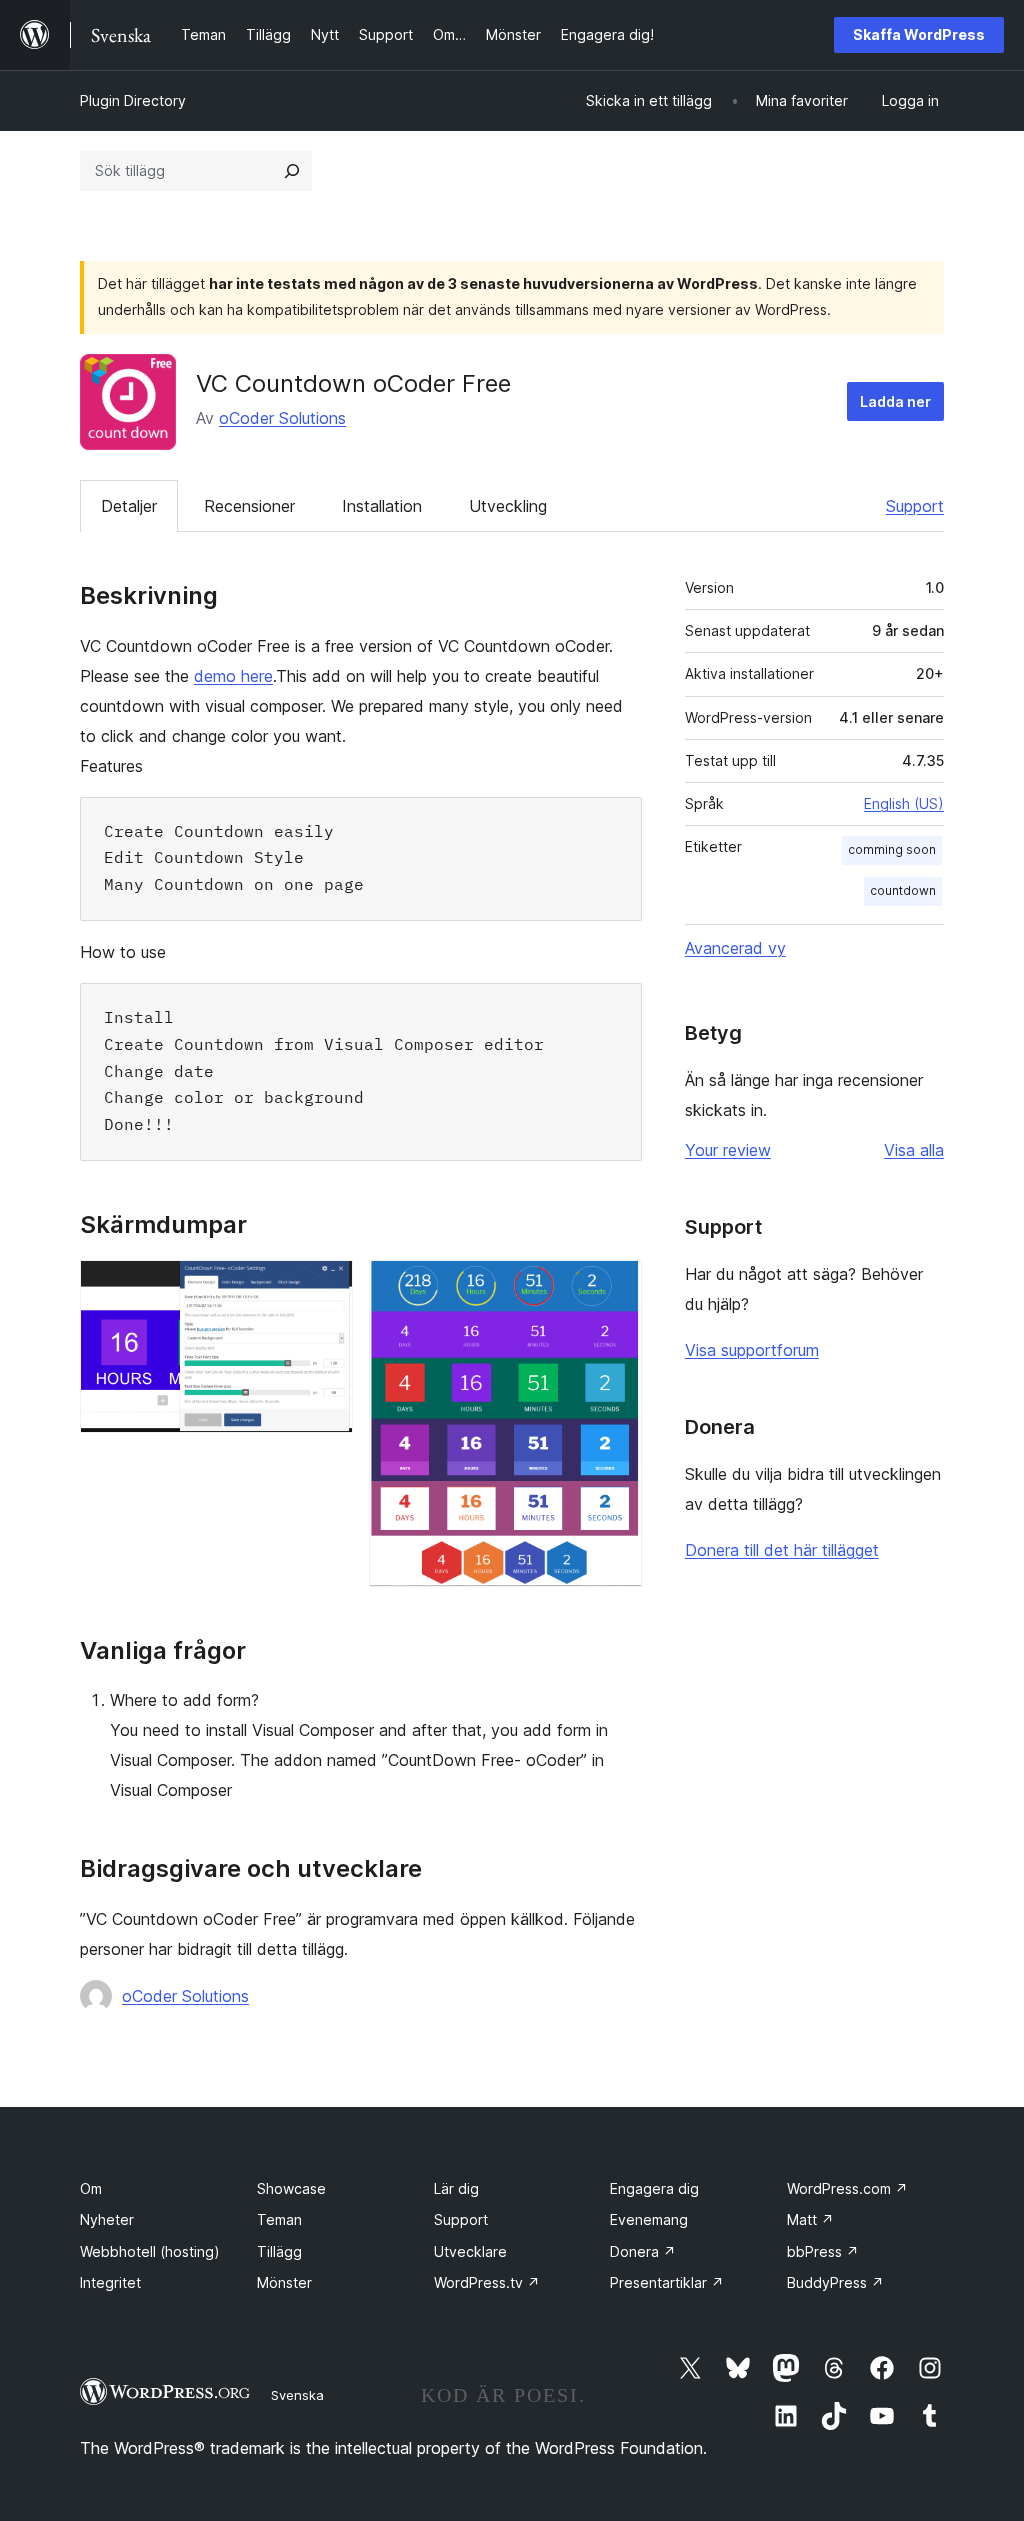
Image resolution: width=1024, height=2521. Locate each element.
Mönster (284, 2282)
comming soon (892, 849)
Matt (810, 2219)
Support (915, 506)
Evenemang (649, 2219)
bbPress (823, 2251)
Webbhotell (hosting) (150, 2251)
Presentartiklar (667, 2282)
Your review (728, 1150)
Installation (382, 506)
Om (91, 2188)
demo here (233, 676)
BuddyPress (835, 2282)
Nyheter (107, 2219)
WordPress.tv (487, 2282)
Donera (643, 2251)
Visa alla (914, 1150)
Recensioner (249, 506)
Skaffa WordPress (919, 34)
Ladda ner (895, 401)
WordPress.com (847, 2188)
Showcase (291, 2188)
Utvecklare (470, 2251)
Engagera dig (654, 2188)
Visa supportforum (752, 1350)
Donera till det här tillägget (782, 1550)
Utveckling (508, 506)
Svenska (297, 2395)
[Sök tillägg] (292, 171)
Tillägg (279, 2251)
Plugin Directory (133, 100)
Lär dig (456, 2188)
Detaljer (129, 506)
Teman (279, 2219)
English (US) (904, 803)
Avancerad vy (735, 948)
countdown (903, 890)
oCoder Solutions (282, 418)
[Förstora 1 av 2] (326, 1287)
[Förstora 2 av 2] (615, 1287)
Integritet (110, 2282)
